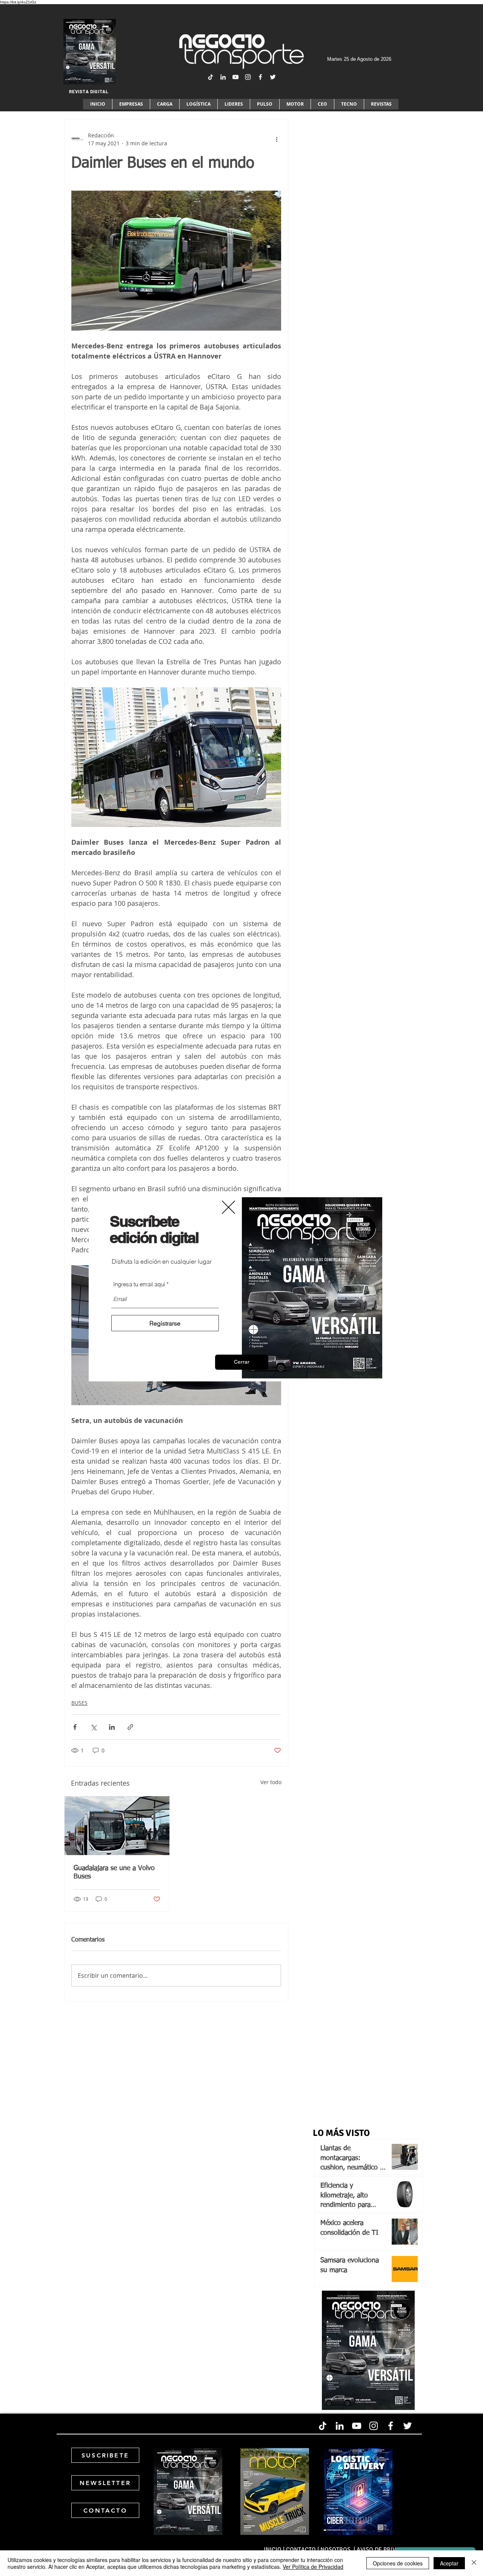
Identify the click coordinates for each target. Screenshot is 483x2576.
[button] (242, 1362)
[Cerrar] (474, 2563)
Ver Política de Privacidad (313, 2567)
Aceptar (449, 2563)
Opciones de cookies (398, 2563)
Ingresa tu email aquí (139, 1284)
